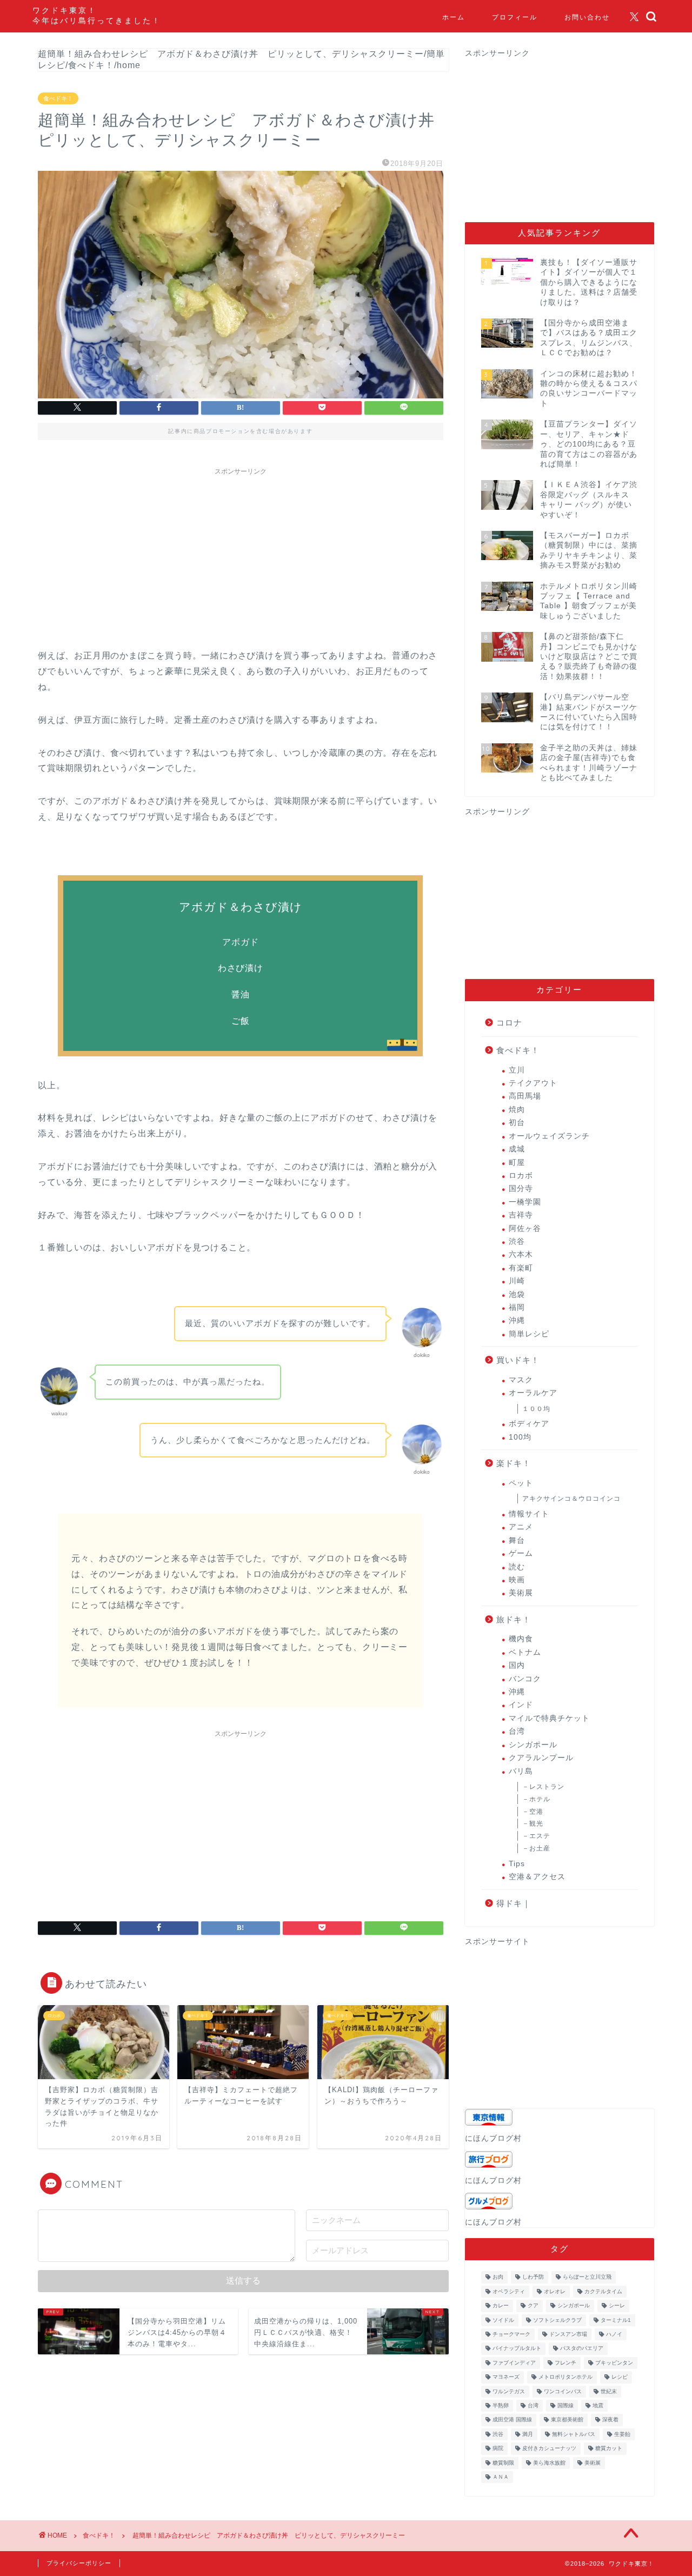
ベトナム (525, 1652)
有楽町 (521, 1268)
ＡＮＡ (501, 2477)
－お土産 (536, 1848)
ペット (521, 1483)
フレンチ (565, 2363)
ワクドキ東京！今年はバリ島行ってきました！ (97, 15)
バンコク (525, 1679)
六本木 (521, 1254)
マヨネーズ (506, 2377)
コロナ (509, 1023)
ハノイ (614, 2334)
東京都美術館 (567, 2420)
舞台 (517, 1540)
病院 (498, 2449)
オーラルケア (533, 1393)
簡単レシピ (529, 1334)
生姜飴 (622, 2434)
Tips (517, 1864)
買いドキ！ (518, 1360)
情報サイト (529, 1514)
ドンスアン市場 (568, 2334)
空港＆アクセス (537, 1877)
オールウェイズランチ (549, 1136)
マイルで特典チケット (549, 1718)
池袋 (517, 1294)
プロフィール (515, 17)
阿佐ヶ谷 (525, 1229)
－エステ (536, 1836)
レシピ (620, 2377)
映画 (517, 1580)
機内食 (521, 1639)
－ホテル (536, 1799)
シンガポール (533, 1745)
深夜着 (610, 2420)
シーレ (617, 2306)
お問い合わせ (587, 17)
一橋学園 (525, 1202)
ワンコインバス (563, 2391)
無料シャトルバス (574, 2434)
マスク (521, 1380)
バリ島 (521, 1771)
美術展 (521, 1593)
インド (521, 1705)
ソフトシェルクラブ (557, 2320)
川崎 (517, 1281)
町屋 (517, 1163)
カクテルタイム (603, 2291)
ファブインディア (514, 2363)
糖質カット (609, 2449)
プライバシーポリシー (79, 2563)
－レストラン (543, 1787)
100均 (520, 1437)
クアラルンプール (541, 1758)
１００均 (536, 1409)
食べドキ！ (58, 98)
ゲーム (521, 1553)
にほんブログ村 (493, 2138)
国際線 (565, 2405)
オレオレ (555, 2291)
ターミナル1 (616, 2320)
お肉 (498, 2277)
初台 (517, 1123)
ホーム (454, 17)
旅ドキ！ (514, 1619)
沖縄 (517, 1320)
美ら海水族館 (549, 2463)
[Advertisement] (241, 556)
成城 (517, 1149)
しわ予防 (533, 2277)
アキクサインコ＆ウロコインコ (571, 1499)
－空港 (533, 1812)
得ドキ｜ (514, 1903)
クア (533, 2306)
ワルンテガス (509, 2391)
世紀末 (609, 2391)
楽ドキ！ (514, 1463)
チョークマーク (511, 2334)
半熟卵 (501, 2405)
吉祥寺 (521, 1215)
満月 (528, 2434)
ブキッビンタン (614, 2363)
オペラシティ (509, 2291)
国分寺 (521, 1189)
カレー (501, 2306)
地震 (598, 2405)
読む (517, 1567)
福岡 (517, 1307)
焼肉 (517, 1110)
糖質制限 (503, 2463)
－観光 (533, 1823)
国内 (517, 1665)
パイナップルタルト (517, 2349)
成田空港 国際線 (512, 2420)
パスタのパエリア (582, 2349)
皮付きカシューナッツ (549, 2449)
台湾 (517, 1731)
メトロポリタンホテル (565, 2377)
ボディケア (529, 1424)
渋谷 (517, 1242)
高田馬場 (525, 1096)
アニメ (521, 1527)
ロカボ (521, 1176)
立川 (517, 1070)
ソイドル (503, 2320)
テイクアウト (533, 1083)
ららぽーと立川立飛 (587, 2277)
